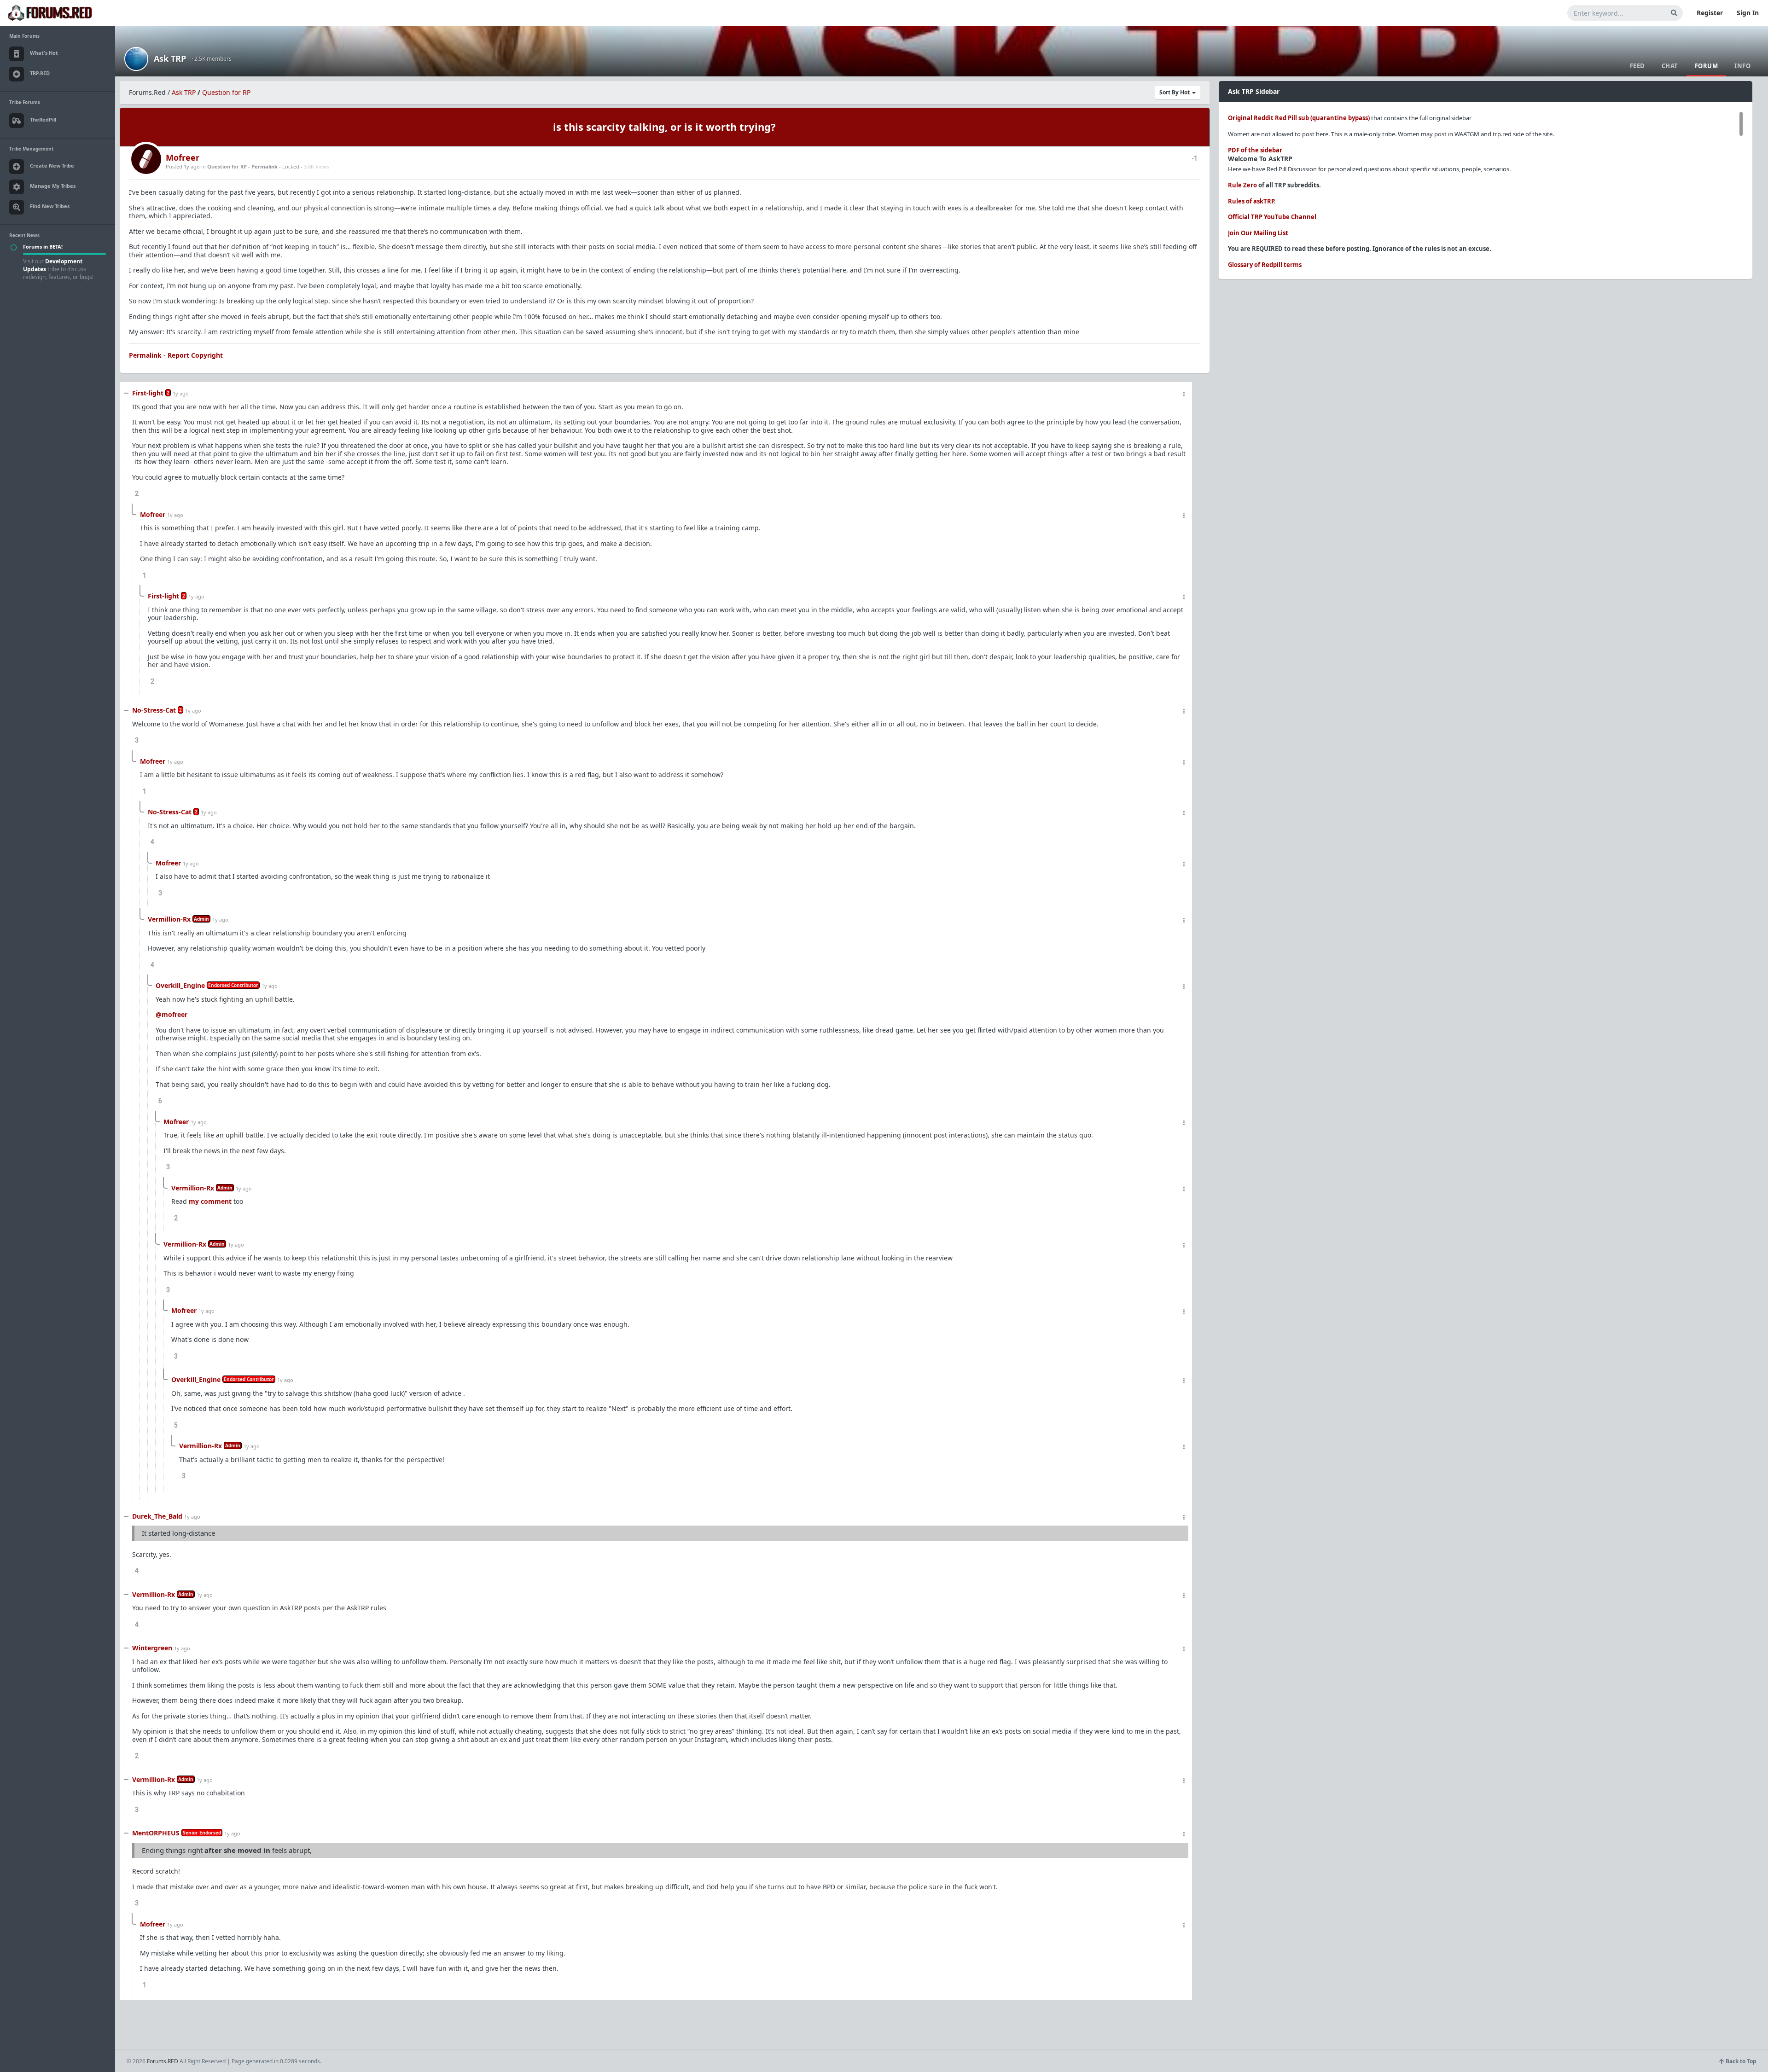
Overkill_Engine (180, 985)
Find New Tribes (50, 206)
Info (1742, 66)
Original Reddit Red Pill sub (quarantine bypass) (1299, 118)
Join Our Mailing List (1258, 233)
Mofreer (183, 157)
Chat (1670, 66)
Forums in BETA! (43, 247)
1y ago (181, 393)
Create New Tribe (52, 165)
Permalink (265, 166)
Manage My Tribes (53, 186)
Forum (1707, 66)
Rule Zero (1242, 185)
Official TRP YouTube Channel (1272, 217)
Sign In (1748, 13)
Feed (1637, 66)
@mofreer (172, 1014)
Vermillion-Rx (169, 919)
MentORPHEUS (156, 1833)
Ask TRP (170, 58)
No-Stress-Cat (154, 710)
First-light (148, 393)
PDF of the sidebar (1255, 150)
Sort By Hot (1175, 92)
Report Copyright (195, 355)
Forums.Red (147, 92)
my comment (210, 1201)
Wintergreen (152, 1648)
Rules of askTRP (1251, 201)
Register (1710, 13)
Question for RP (226, 92)
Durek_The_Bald (157, 1516)
